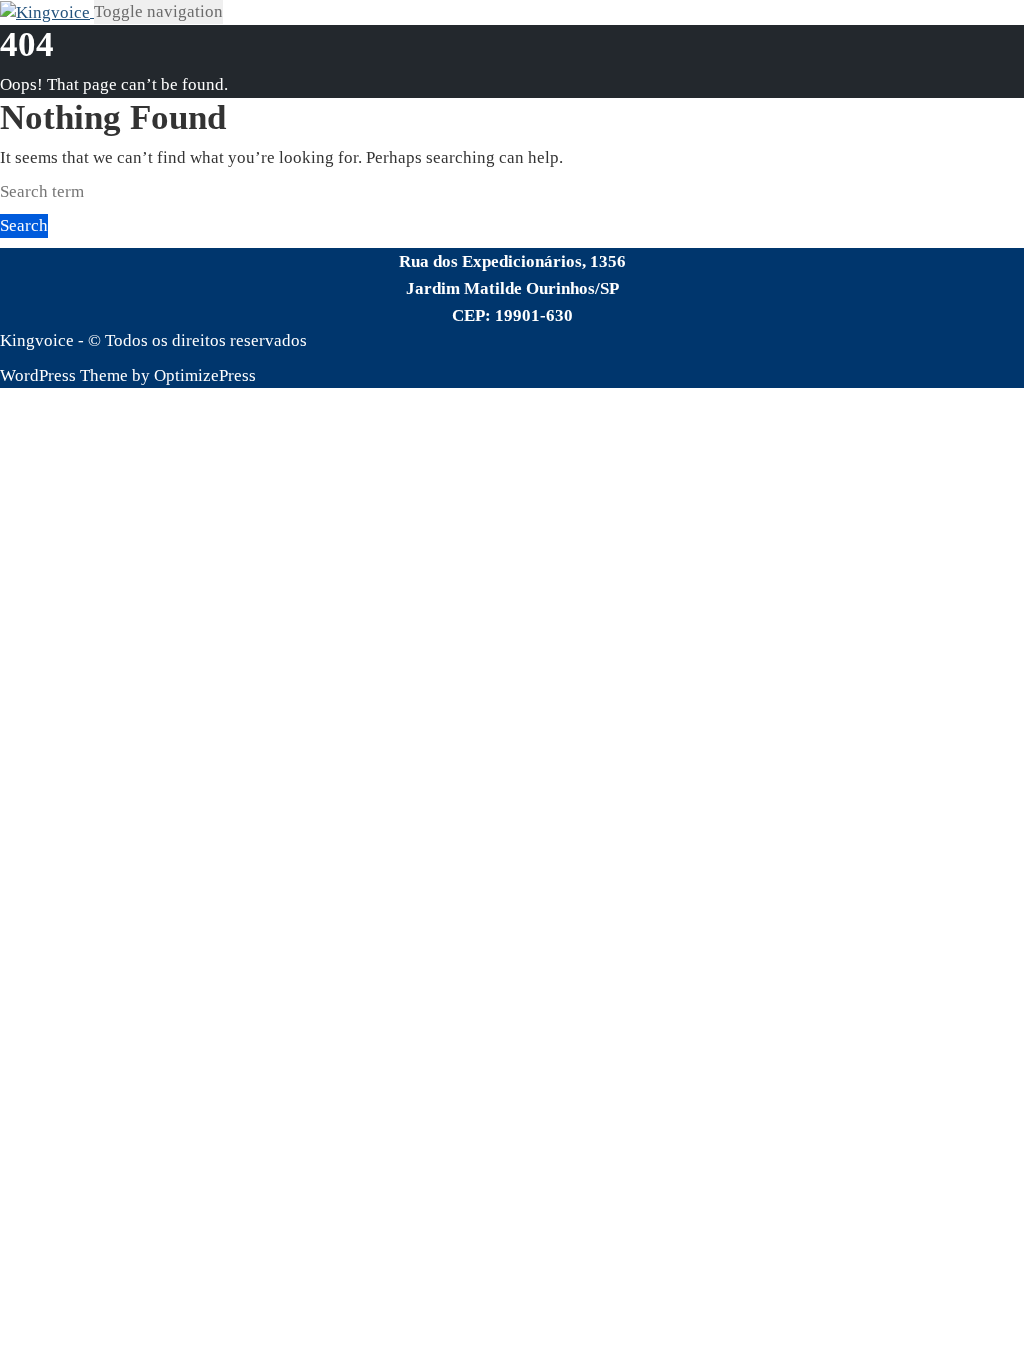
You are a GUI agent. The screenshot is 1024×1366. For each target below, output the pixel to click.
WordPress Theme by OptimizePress (128, 375)
